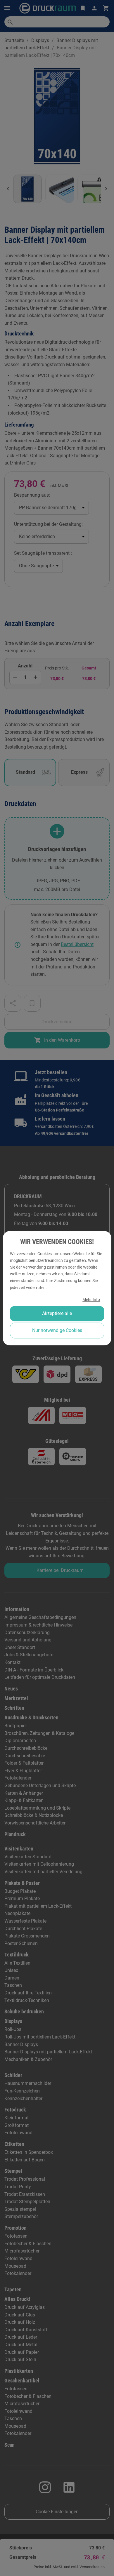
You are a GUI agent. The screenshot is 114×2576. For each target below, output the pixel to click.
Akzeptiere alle (57, 1313)
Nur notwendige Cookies (57, 1330)
